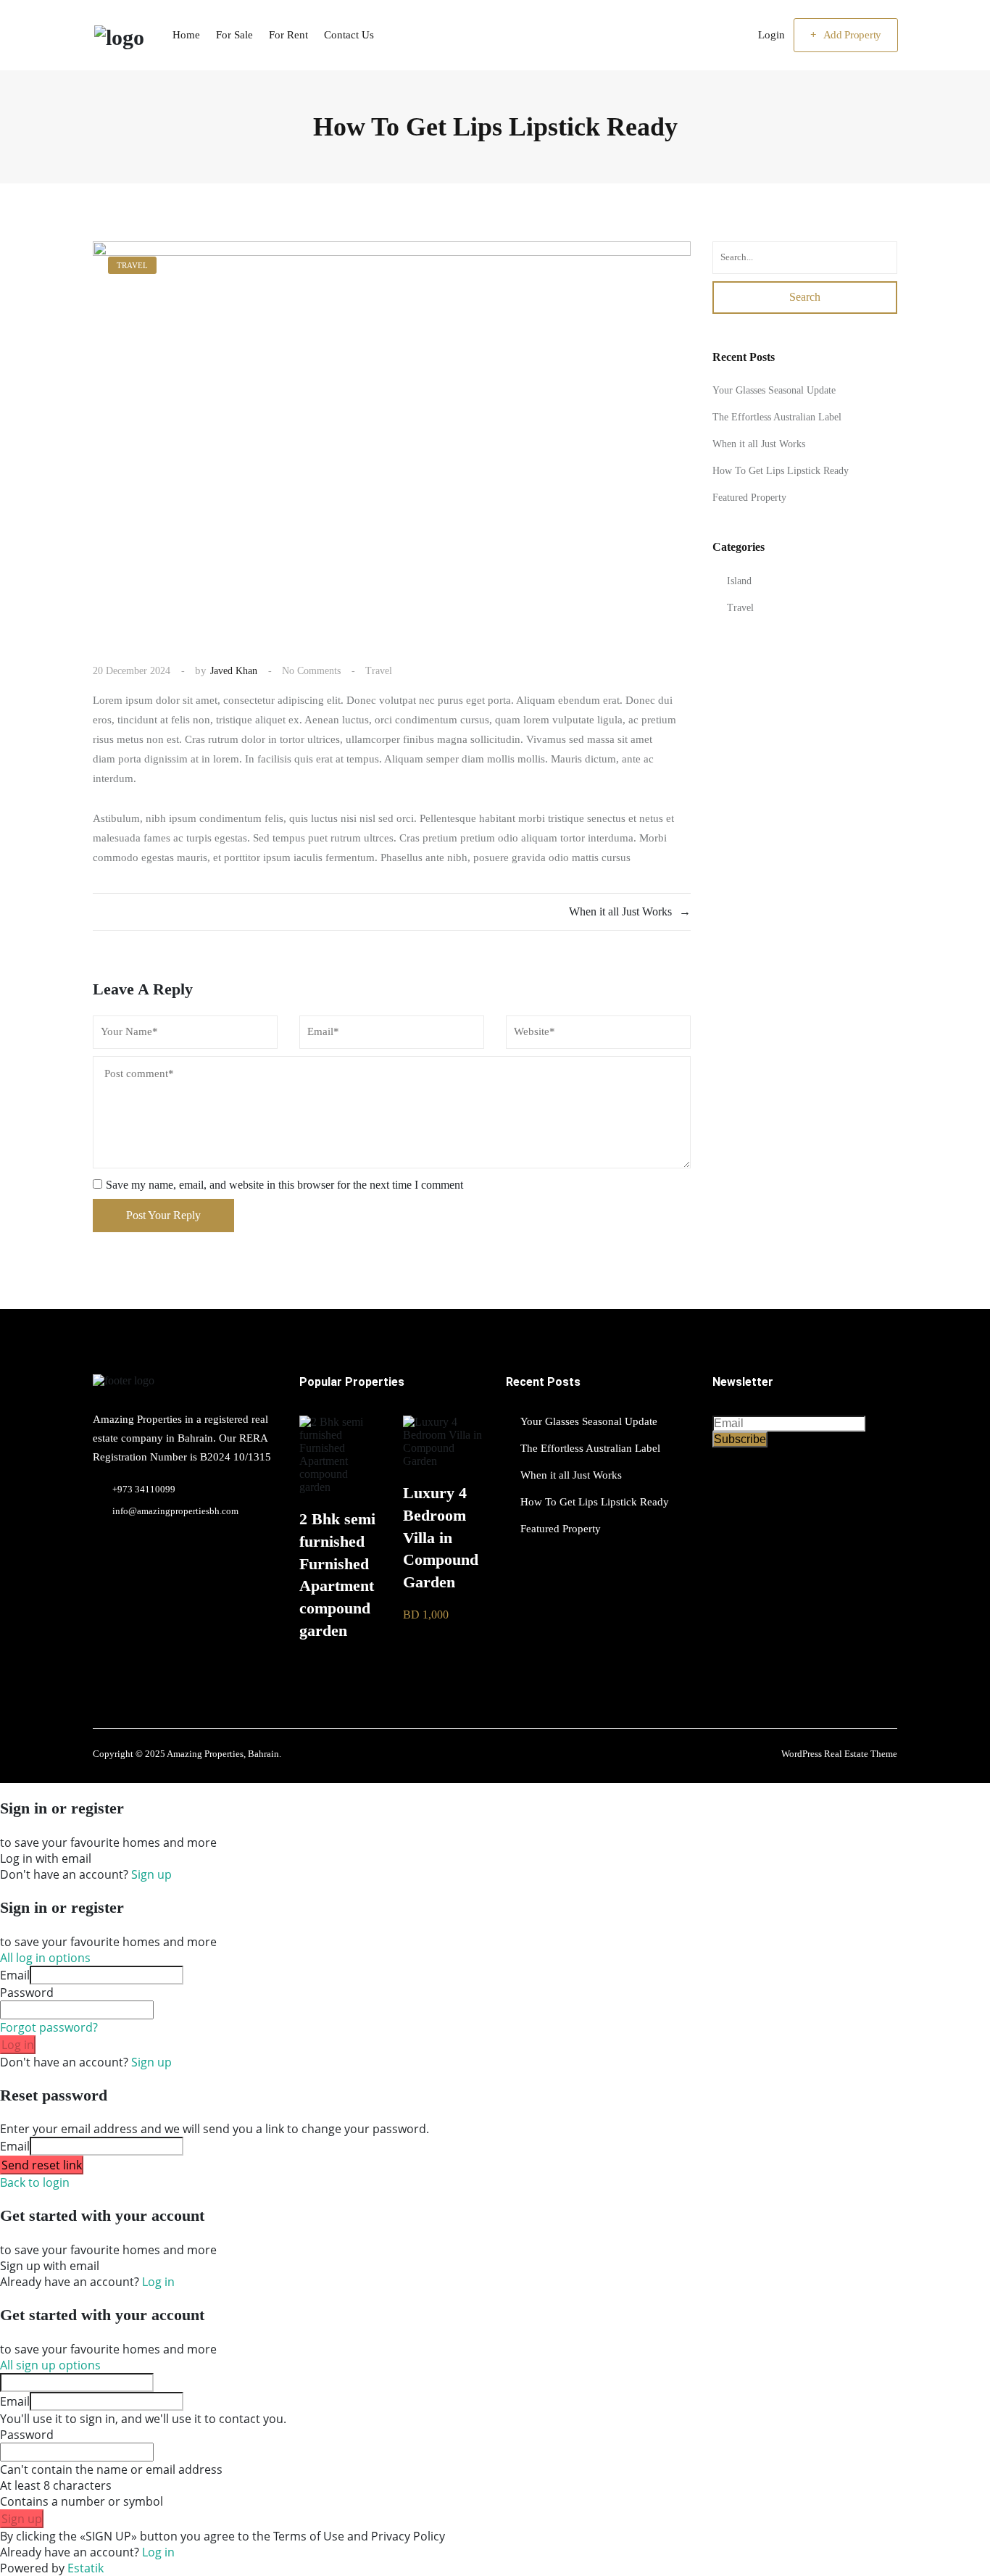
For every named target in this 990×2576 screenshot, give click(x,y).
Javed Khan (234, 671)
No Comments (311, 671)
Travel (379, 671)
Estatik (86, 2568)
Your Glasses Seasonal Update (774, 391)
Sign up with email (50, 2266)
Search (805, 298)
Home (186, 35)
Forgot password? (49, 2027)
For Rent (288, 35)
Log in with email (46, 1858)
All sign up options (50, 2365)
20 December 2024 (132, 671)
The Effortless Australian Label (777, 418)
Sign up (151, 1874)
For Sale (234, 35)
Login (771, 35)
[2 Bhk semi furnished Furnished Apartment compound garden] (340, 1487)
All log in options (45, 1958)
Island (739, 581)
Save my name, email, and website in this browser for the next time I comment (284, 1185)
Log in (18, 2045)
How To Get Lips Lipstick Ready (781, 471)
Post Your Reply (163, 1215)
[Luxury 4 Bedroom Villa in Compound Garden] (444, 1461)
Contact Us (349, 35)
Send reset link (42, 2165)
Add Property (852, 35)
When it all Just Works (759, 445)
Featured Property (749, 498)
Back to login (35, 2182)
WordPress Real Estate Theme (839, 1754)
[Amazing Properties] (118, 35)
